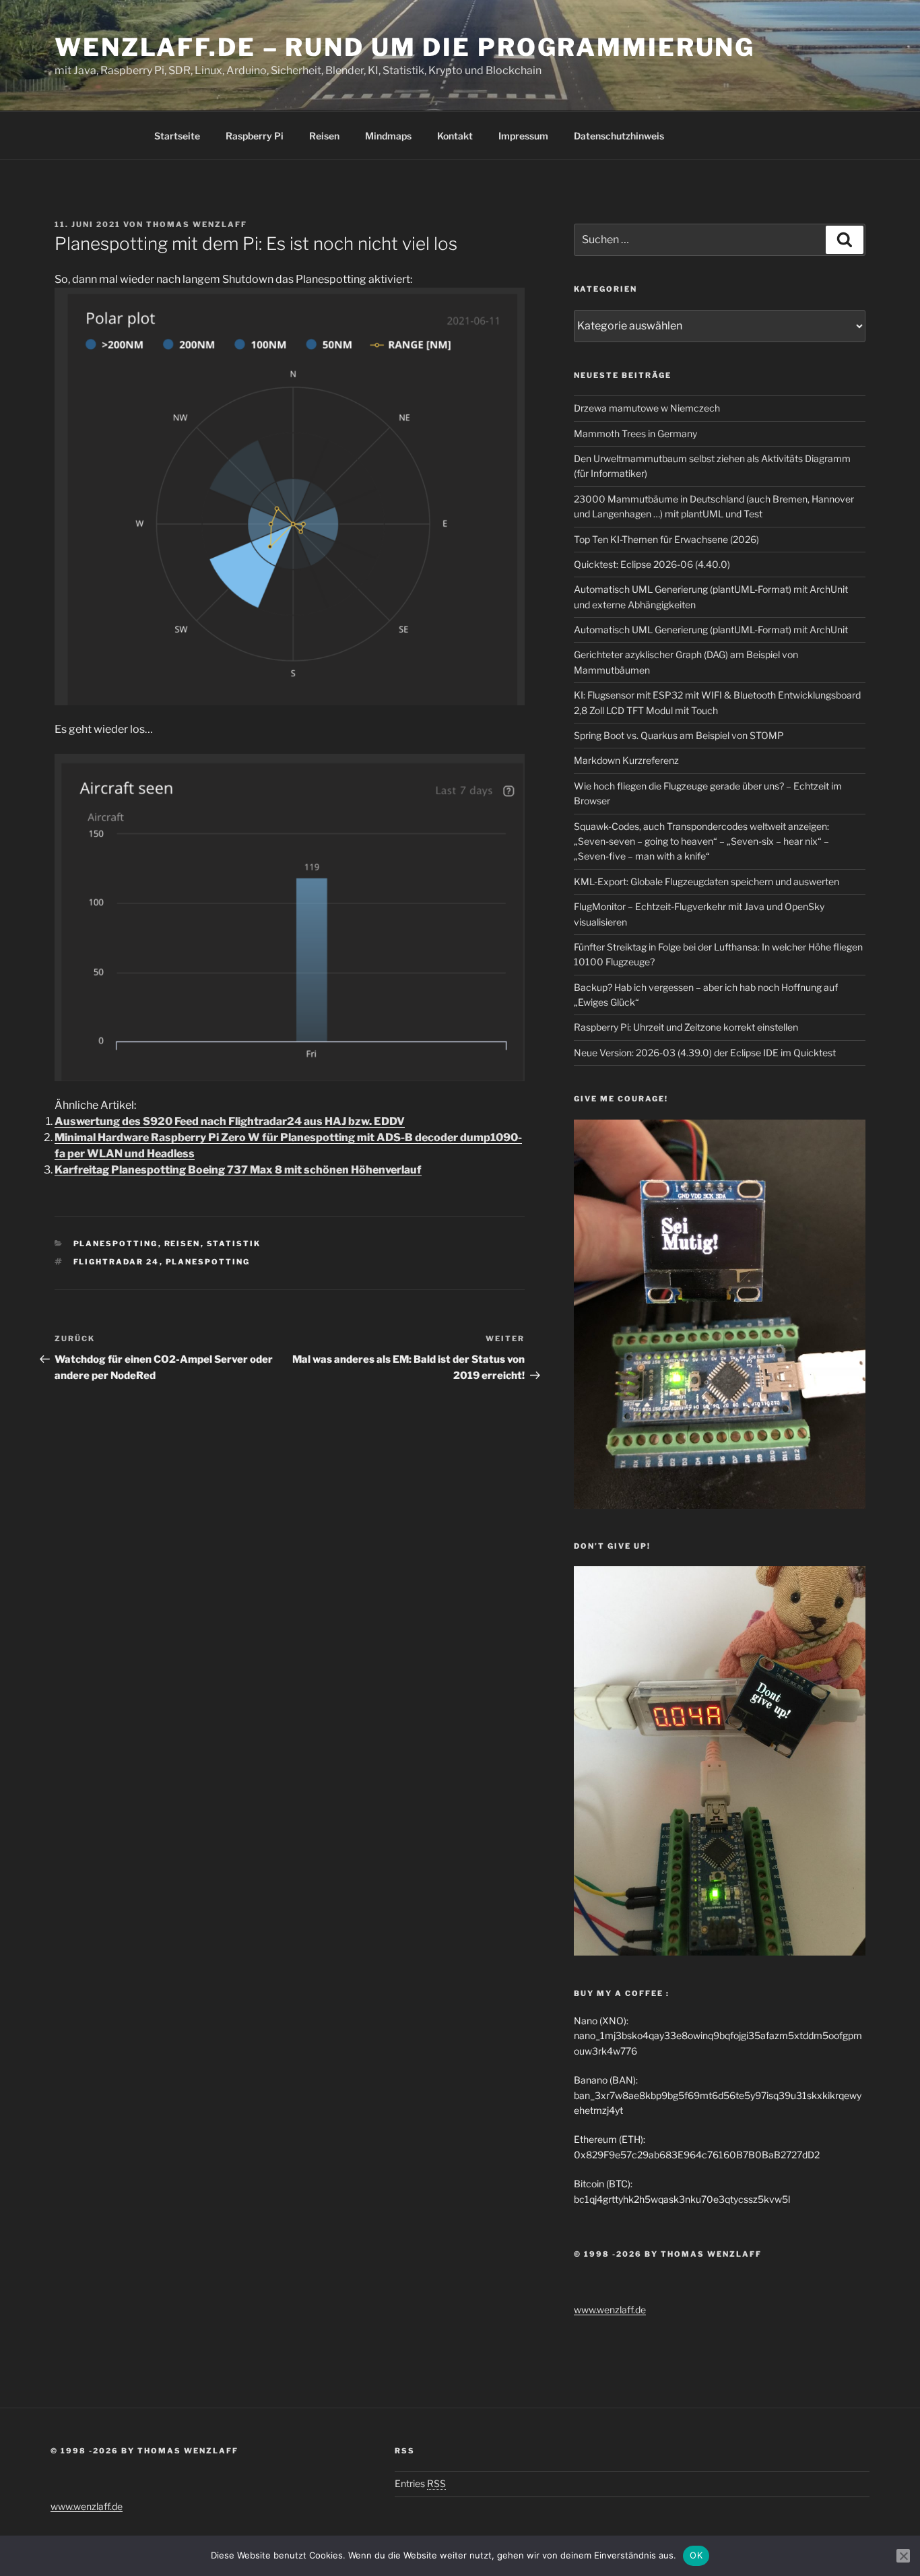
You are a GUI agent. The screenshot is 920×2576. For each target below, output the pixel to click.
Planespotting (116, 1244)
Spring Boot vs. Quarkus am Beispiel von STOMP (679, 735)
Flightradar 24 (117, 1262)
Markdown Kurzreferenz (626, 760)
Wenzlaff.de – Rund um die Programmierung (405, 47)
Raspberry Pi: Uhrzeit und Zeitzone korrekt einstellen (686, 1027)
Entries (420, 2483)
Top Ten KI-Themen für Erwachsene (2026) (666, 539)
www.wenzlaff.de (610, 2310)
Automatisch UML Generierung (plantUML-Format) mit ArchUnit (711, 630)
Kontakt (455, 136)
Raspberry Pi (255, 136)
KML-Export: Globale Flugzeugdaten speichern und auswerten (707, 881)
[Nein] (903, 2556)
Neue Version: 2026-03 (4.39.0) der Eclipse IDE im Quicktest (705, 1053)
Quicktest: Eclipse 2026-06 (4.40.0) (652, 564)
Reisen (324, 136)
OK (696, 2555)
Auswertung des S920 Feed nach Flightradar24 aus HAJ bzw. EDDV (230, 1121)
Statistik (234, 1244)
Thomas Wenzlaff (197, 224)
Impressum (523, 136)
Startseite (177, 136)
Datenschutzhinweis (619, 136)
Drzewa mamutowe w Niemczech (647, 408)
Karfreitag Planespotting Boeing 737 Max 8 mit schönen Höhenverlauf (238, 1170)
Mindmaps (388, 136)
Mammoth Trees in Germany (635, 433)
